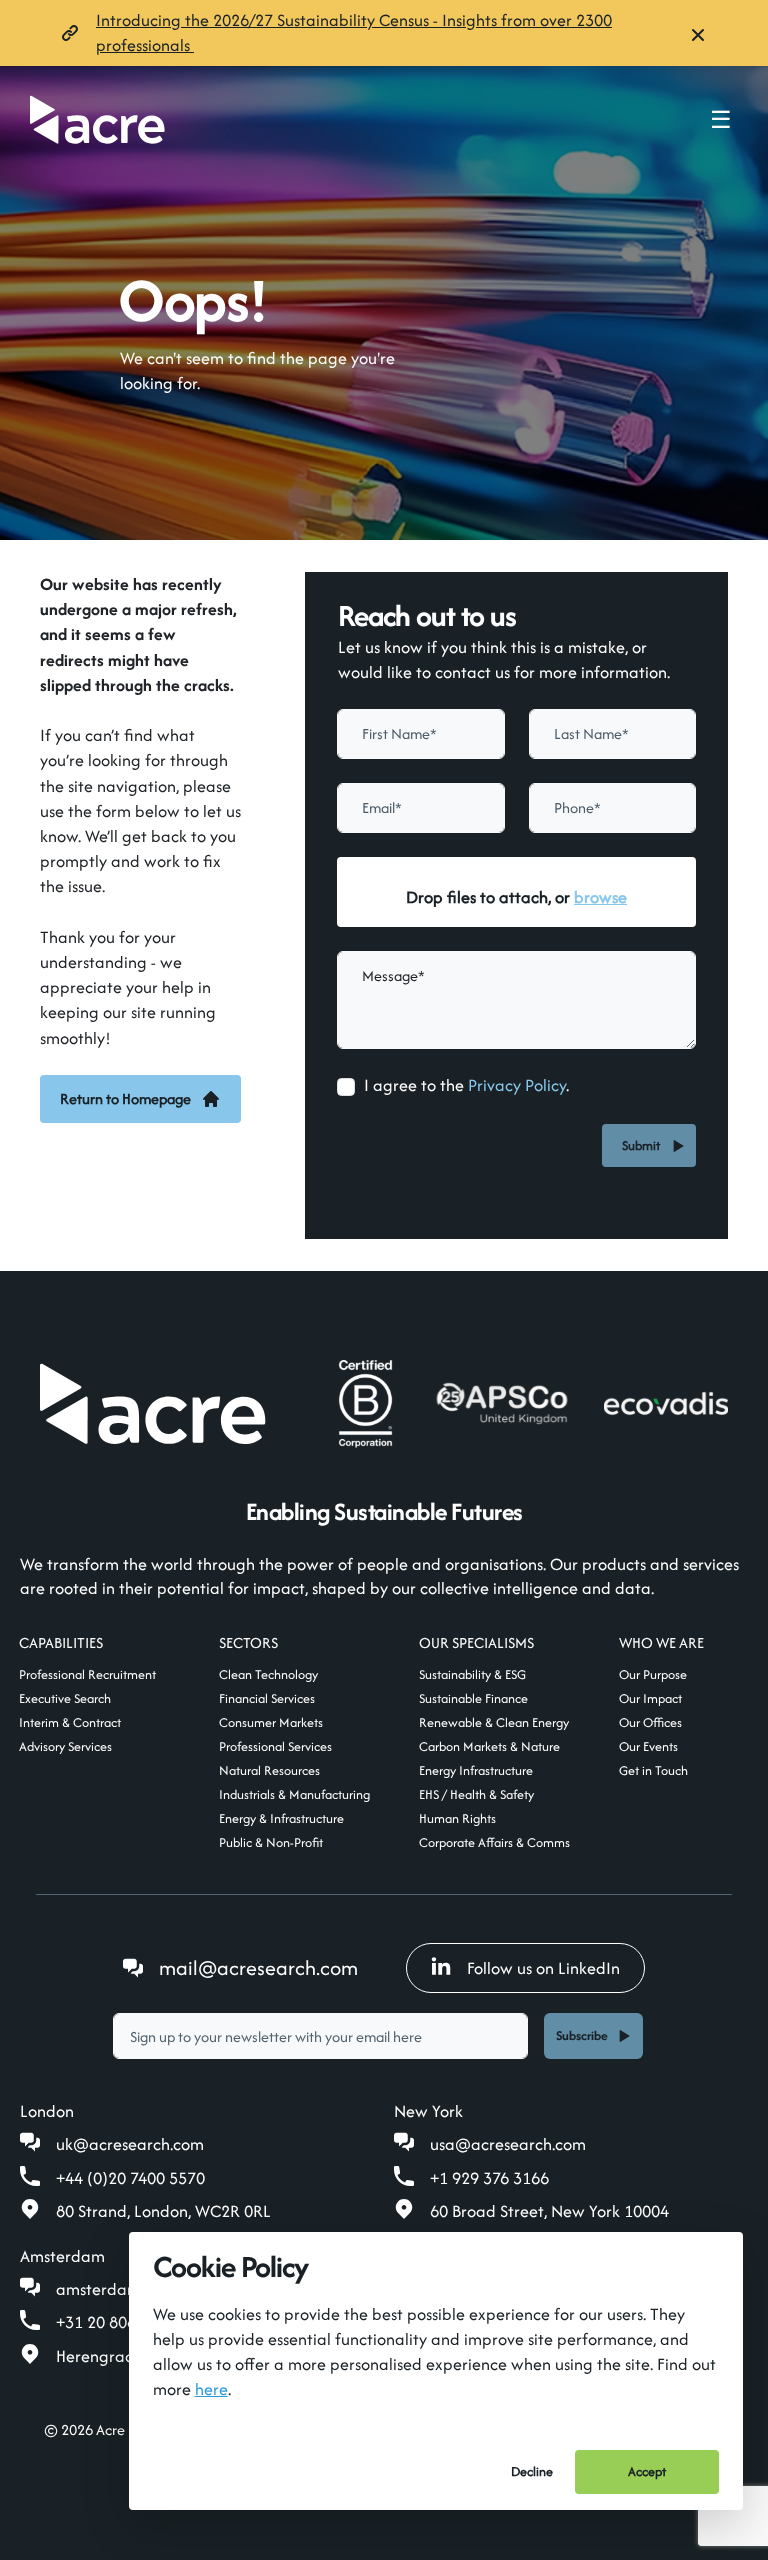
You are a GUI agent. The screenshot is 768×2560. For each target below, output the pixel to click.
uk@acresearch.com (130, 2144)
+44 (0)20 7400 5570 (130, 2178)
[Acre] (97, 119)
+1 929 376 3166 (489, 2178)
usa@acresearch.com (508, 2144)
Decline (532, 2471)
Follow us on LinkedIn (543, 1968)
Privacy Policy (517, 1085)
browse (600, 897)
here (211, 2389)
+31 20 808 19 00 (118, 2322)
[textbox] (421, 734)
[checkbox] (346, 1087)
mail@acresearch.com (258, 1967)
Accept (647, 2471)
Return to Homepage (125, 1098)
